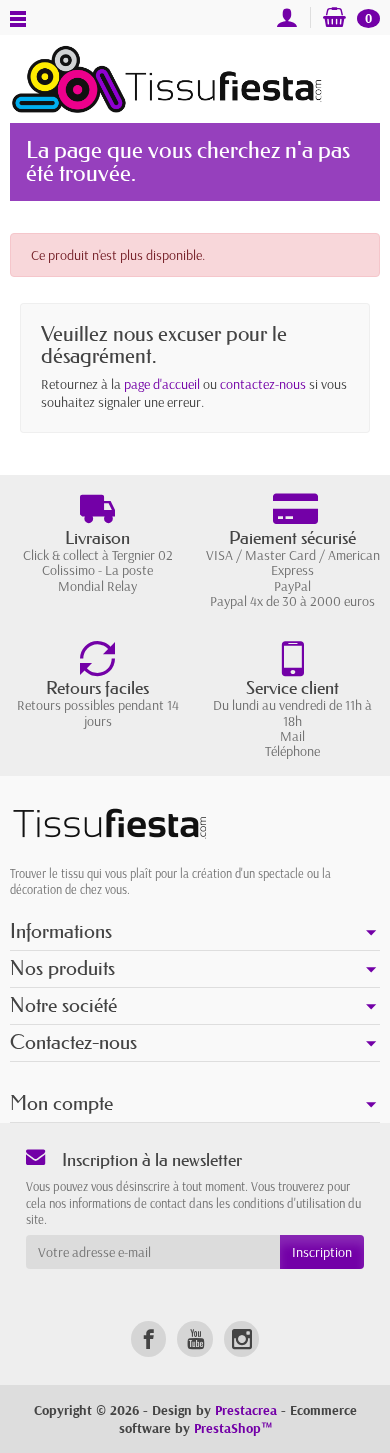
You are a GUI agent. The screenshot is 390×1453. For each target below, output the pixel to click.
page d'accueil (162, 384)
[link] (148, 1338)
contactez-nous (263, 384)
